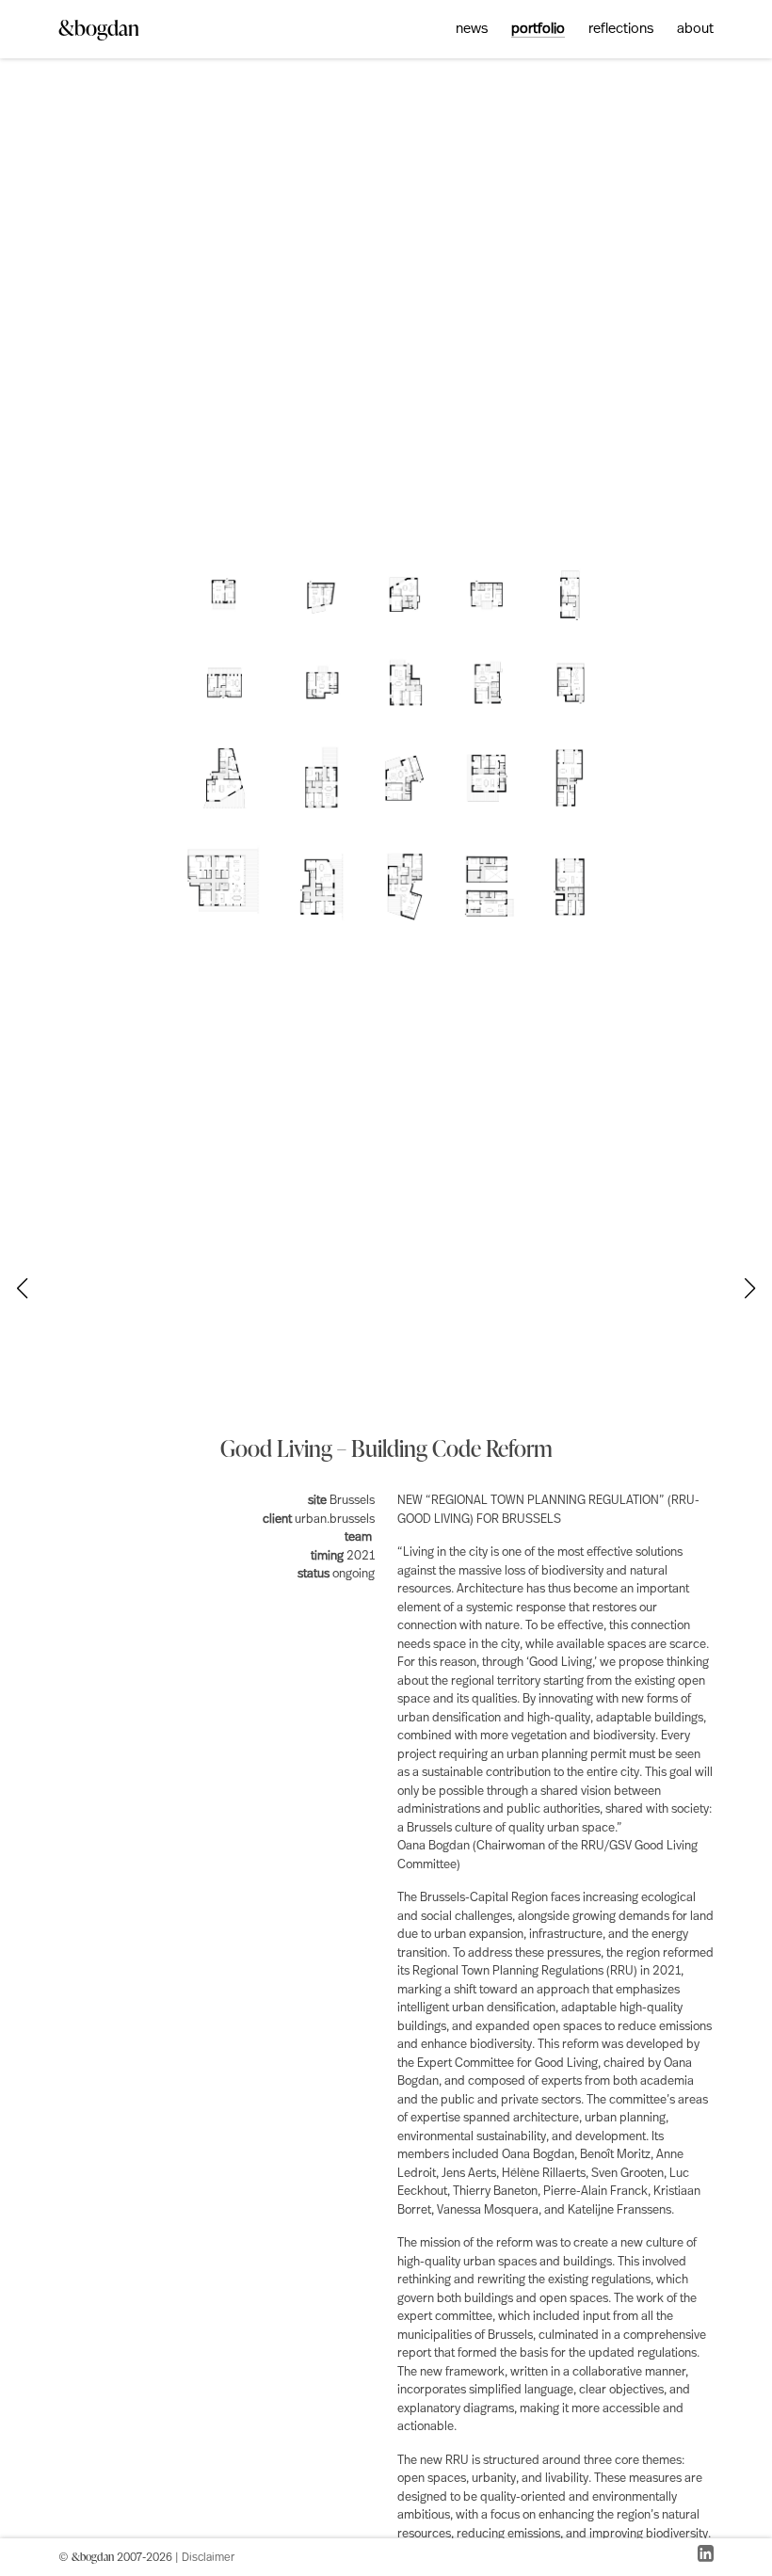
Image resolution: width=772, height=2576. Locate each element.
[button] (750, 1288)
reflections (621, 30)
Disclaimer (208, 2558)
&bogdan (99, 28)
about (695, 30)
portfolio (538, 30)
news (472, 30)
